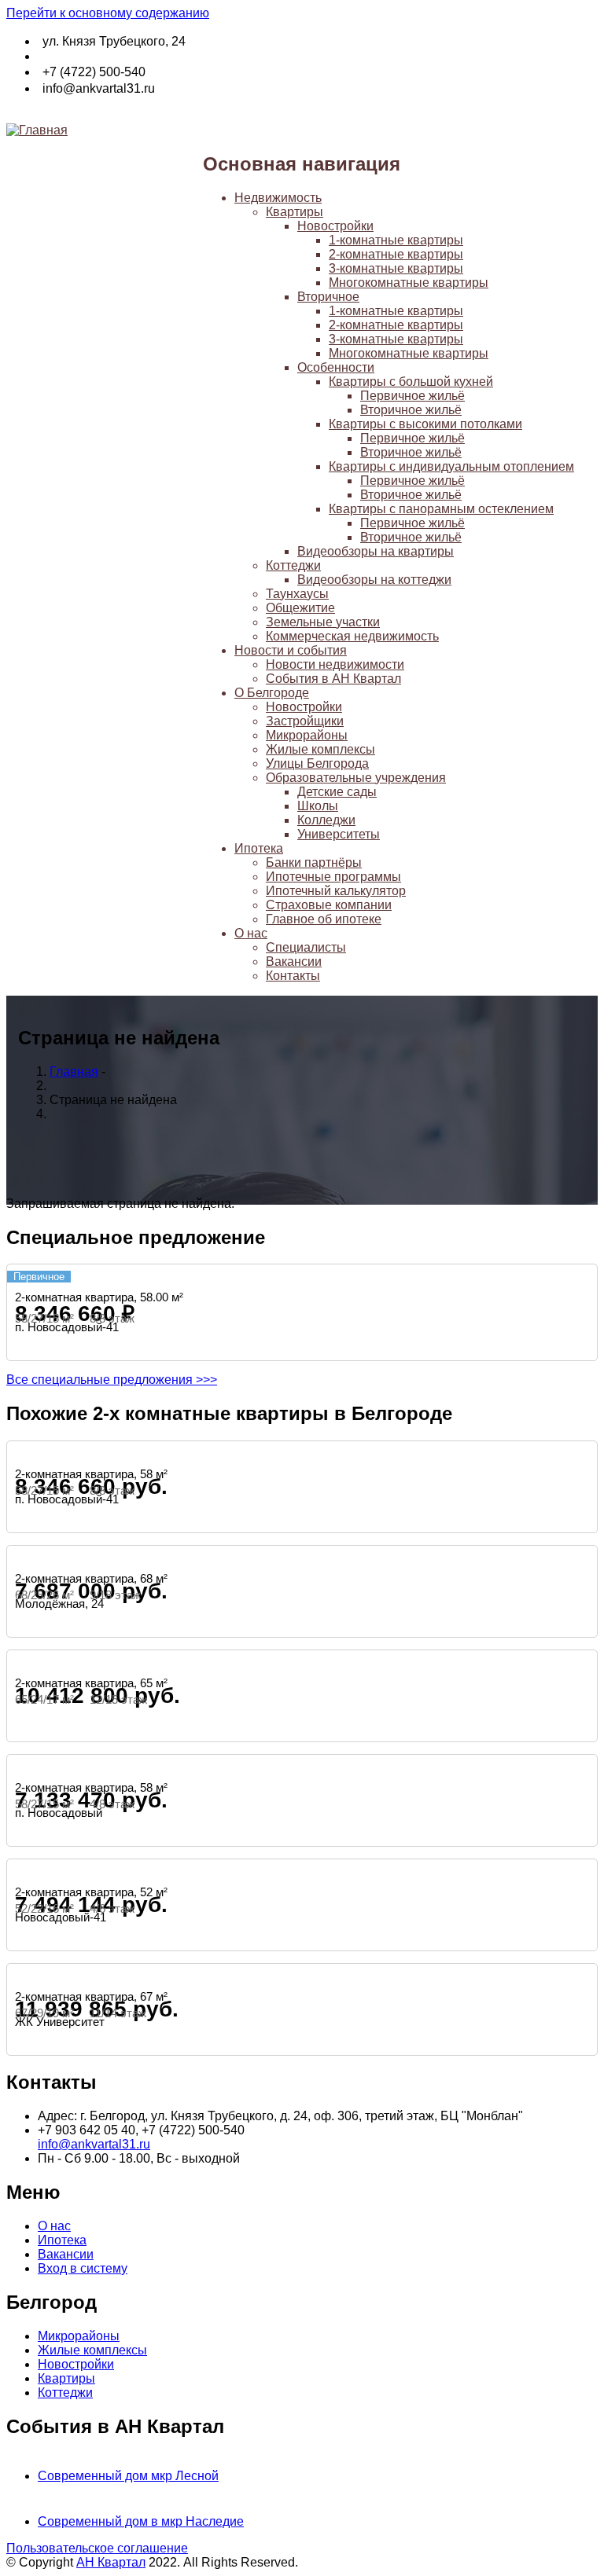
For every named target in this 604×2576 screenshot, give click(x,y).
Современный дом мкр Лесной (128, 2476)
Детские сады (337, 792)
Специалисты (306, 947)
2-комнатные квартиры (396, 254)
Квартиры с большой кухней (411, 382)
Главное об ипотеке (324, 919)
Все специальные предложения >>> (112, 1380)
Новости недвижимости (335, 664)
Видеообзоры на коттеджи (374, 580)
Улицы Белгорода (317, 763)
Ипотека (259, 848)
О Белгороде (272, 693)
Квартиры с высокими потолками (425, 424)
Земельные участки (323, 622)
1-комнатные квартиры (396, 240)
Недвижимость (278, 198)
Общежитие (300, 608)
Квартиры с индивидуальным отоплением (451, 466)
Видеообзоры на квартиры (376, 551)
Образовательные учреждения (356, 778)
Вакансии (294, 961)
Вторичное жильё (411, 410)
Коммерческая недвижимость (352, 636)
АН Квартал (111, 2562)
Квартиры (295, 212)
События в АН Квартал (333, 679)
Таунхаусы (297, 594)
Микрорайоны (307, 735)
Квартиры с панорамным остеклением (441, 509)
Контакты (293, 976)
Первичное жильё (412, 396)
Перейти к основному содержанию (108, 13)
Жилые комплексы (320, 749)
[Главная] (37, 130)
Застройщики (305, 721)
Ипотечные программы (333, 877)
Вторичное (328, 297)
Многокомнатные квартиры (409, 283)
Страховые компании (329, 905)
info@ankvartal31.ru (94, 2144)
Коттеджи (293, 565)
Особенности (336, 367)
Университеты (339, 834)
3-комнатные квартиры (396, 268)
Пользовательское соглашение (97, 2548)
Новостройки (335, 226)
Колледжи (326, 820)
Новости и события (291, 650)
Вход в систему (83, 2268)
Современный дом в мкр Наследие (141, 2521)
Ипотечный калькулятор (336, 891)
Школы (318, 806)
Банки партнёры (314, 862)
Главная (74, 1071)
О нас (251, 933)
